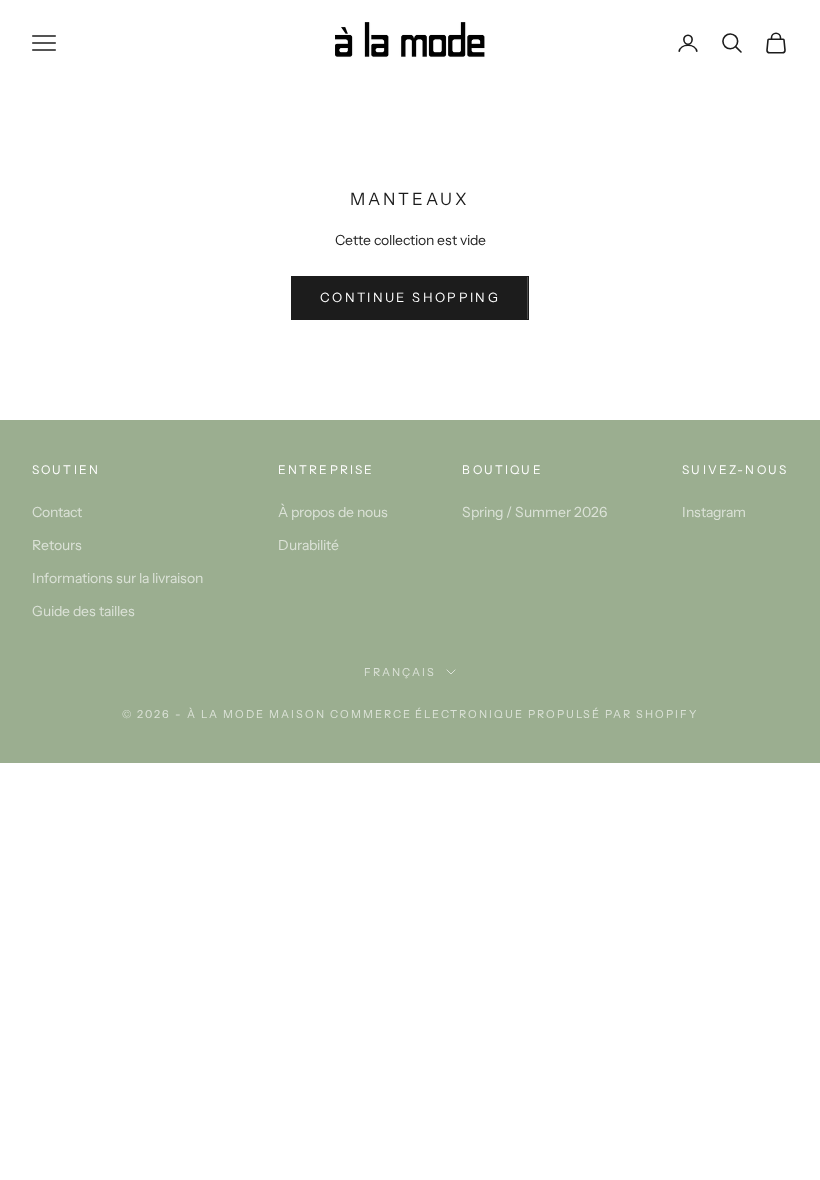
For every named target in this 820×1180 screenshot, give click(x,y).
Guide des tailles (83, 611)
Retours (57, 545)
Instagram (714, 512)
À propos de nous (333, 512)
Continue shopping (410, 297)
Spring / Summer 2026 (534, 512)
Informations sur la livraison (117, 578)
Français (400, 672)
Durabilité (308, 545)
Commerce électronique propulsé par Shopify (514, 714)
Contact (57, 512)
